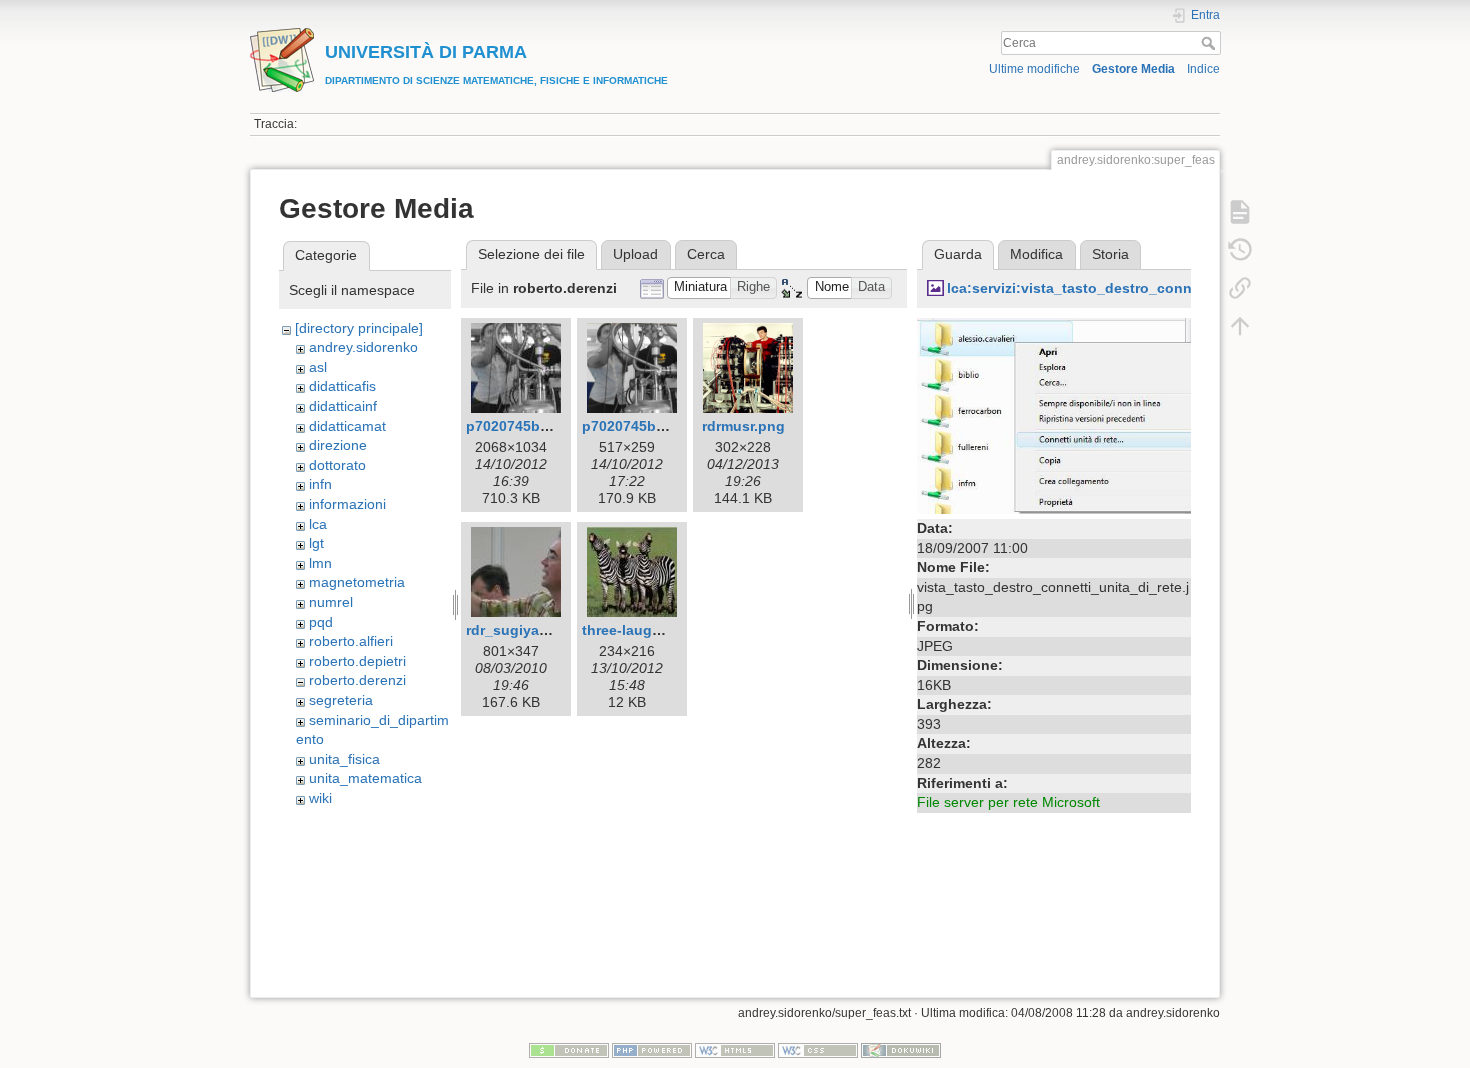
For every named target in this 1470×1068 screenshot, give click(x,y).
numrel (331, 602)
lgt (316, 543)
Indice (1203, 69)
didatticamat (347, 426)
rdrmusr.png (743, 426)
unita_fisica (344, 759)
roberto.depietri (357, 661)
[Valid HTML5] (735, 1050)
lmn (320, 563)
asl (318, 367)
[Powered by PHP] (652, 1050)
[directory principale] (359, 328)
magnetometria (357, 582)
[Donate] (569, 1050)
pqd (321, 622)
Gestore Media (1133, 69)
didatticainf (343, 406)
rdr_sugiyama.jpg (525, 630)
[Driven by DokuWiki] (901, 1050)
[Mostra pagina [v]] (1240, 212)
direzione (338, 445)
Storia (1110, 254)
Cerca (1210, 43)
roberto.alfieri (351, 641)
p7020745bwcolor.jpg (538, 426)
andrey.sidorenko (363, 347)
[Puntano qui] (1240, 288)
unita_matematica (365, 778)
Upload (635, 254)
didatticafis (342, 386)
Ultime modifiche (1034, 69)
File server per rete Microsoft (1008, 802)
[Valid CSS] (818, 1050)
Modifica (1036, 254)
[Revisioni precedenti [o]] (1240, 250)
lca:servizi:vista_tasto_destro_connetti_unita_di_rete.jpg (1142, 288)
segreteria (341, 700)
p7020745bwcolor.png (657, 426)
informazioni (347, 504)
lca (318, 524)
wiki (320, 798)
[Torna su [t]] (1240, 326)
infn (320, 484)
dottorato (337, 465)
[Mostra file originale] (1054, 414)
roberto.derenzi (357, 680)
